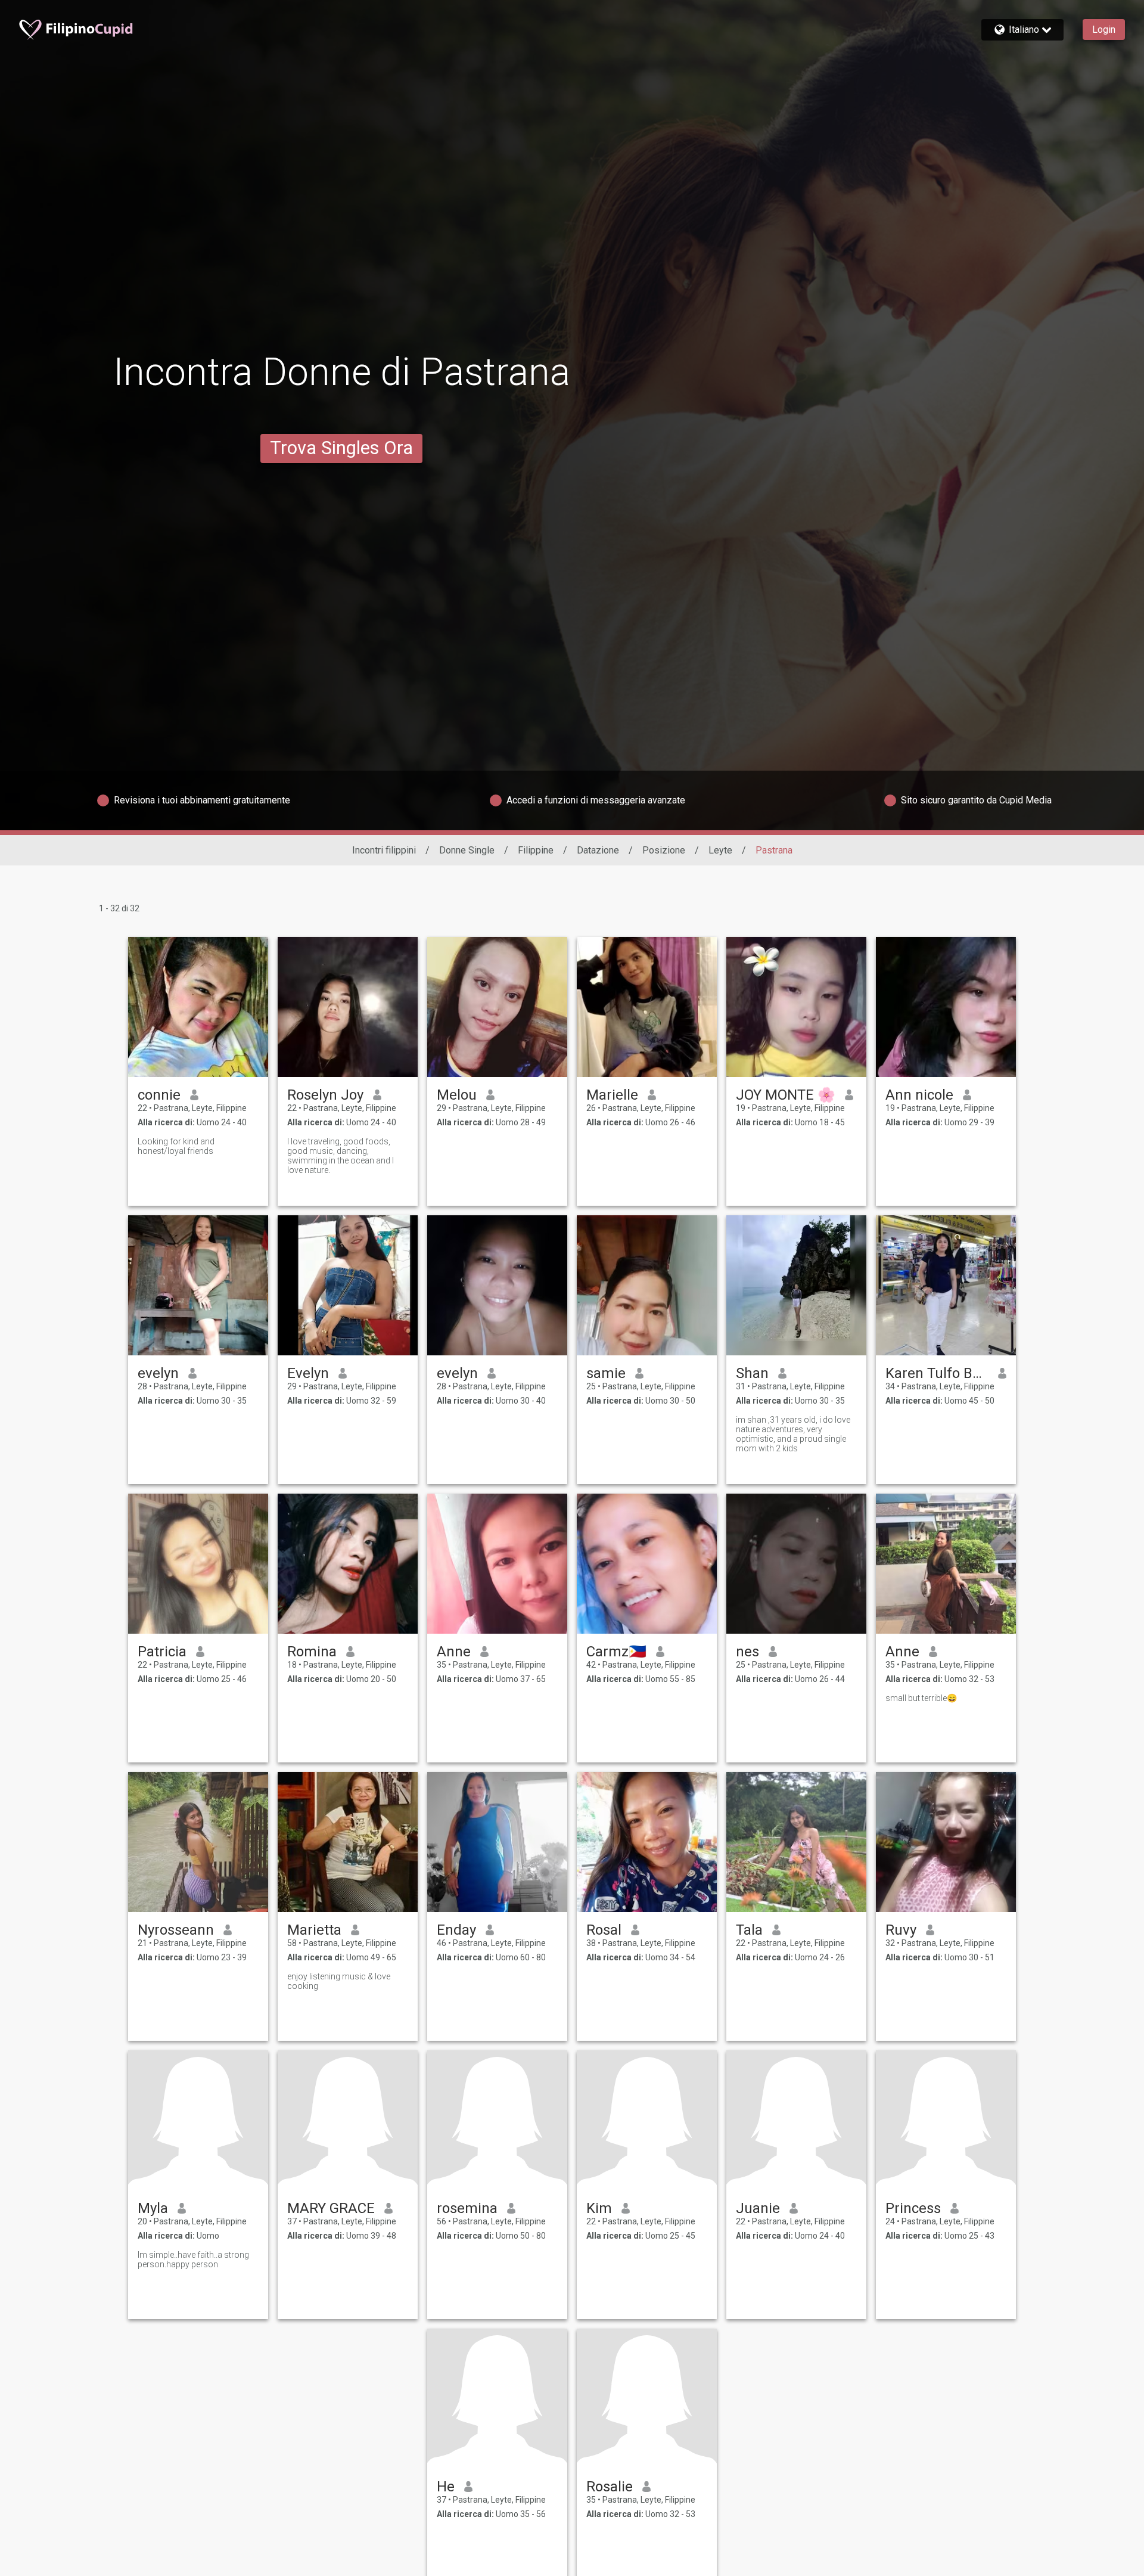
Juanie (758, 2208)
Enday (456, 1930)
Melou (457, 1095)
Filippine (536, 850)
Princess (913, 2208)
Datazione (598, 850)
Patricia (162, 1652)
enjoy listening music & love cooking (339, 1981)
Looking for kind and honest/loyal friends (176, 1146)
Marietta (314, 1930)
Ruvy (901, 1930)
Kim (599, 2208)
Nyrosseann (176, 1930)
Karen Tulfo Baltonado (937, 1373)
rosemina (467, 2208)
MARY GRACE (331, 2208)
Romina (312, 1652)
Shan (752, 1373)
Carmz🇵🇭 (616, 1652)
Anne (454, 1652)
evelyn (158, 1373)
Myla (153, 2208)
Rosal (604, 1930)
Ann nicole (919, 1095)
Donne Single (467, 850)
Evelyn (308, 1373)
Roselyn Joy (325, 1095)
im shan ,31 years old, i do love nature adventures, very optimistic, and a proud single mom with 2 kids (793, 1434)
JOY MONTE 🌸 (786, 1095)
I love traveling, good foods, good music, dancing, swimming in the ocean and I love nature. (341, 1156)
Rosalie (610, 2487)
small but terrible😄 (921, 1698)
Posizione (664, 850)
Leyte (720, 850)
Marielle (612, 1095)
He (446, 2487)
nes (747, 1652)
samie (606, 1373)
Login (1104, 30)
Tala (749, 1930)
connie (159, 1095)
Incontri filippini (384, 850)
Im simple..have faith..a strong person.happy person (193, 2260)
